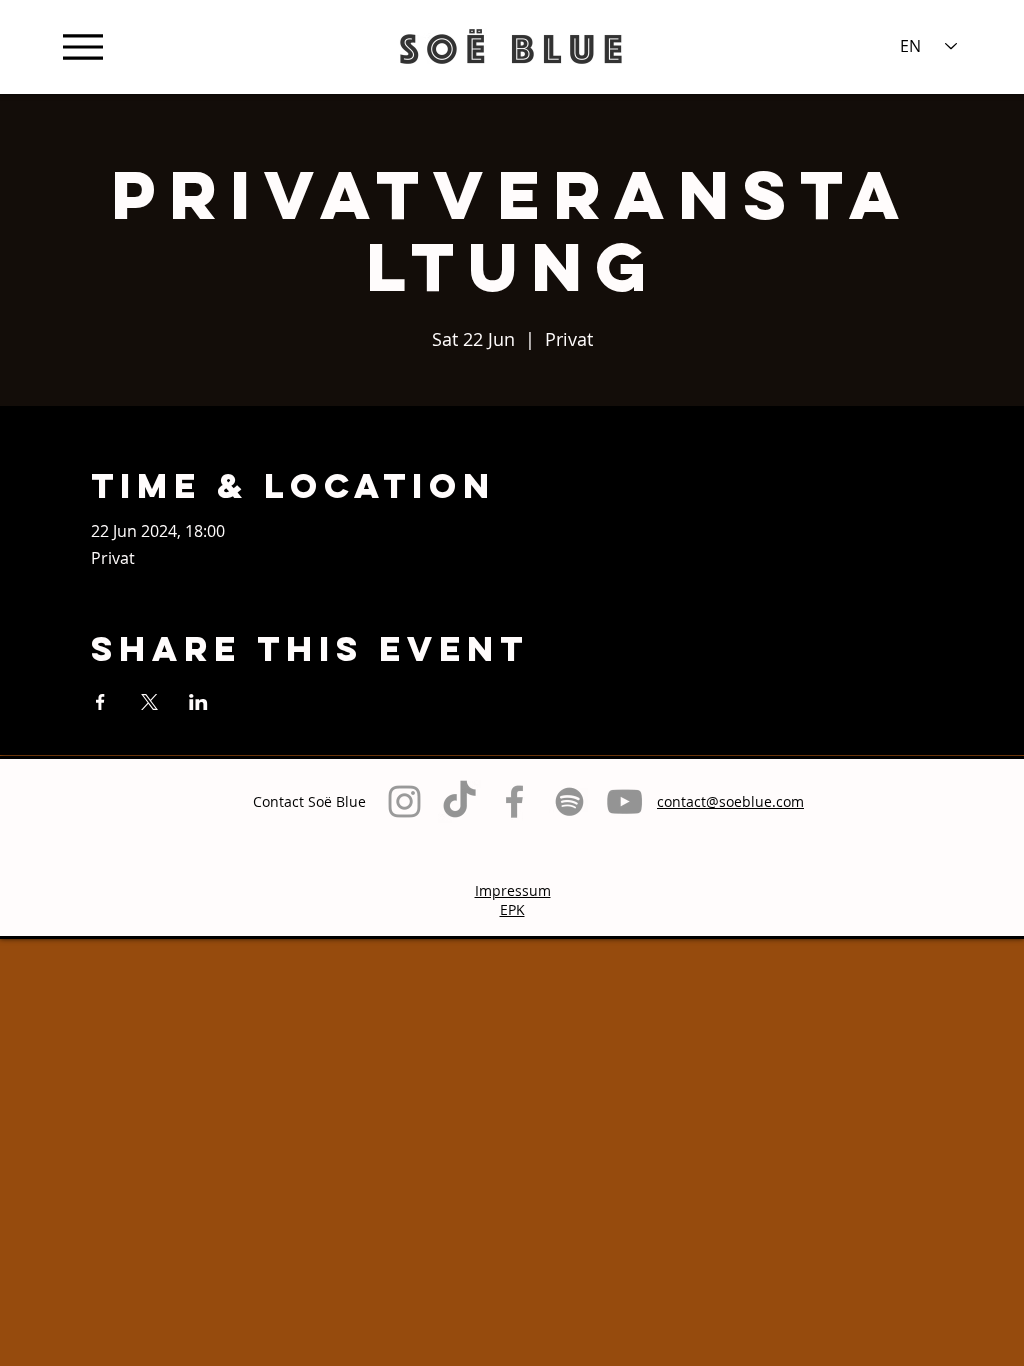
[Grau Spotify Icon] (569, 801)
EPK (512, 909)
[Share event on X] (149, 702)
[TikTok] (459, 801)
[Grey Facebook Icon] (514, 801)
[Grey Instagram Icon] (404, 801)
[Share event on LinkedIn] (198, 702)
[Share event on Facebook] (100, 702)
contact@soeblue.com (730, 801)
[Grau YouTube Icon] (624, 801)
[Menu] (82, 46)
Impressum (513, 890)
